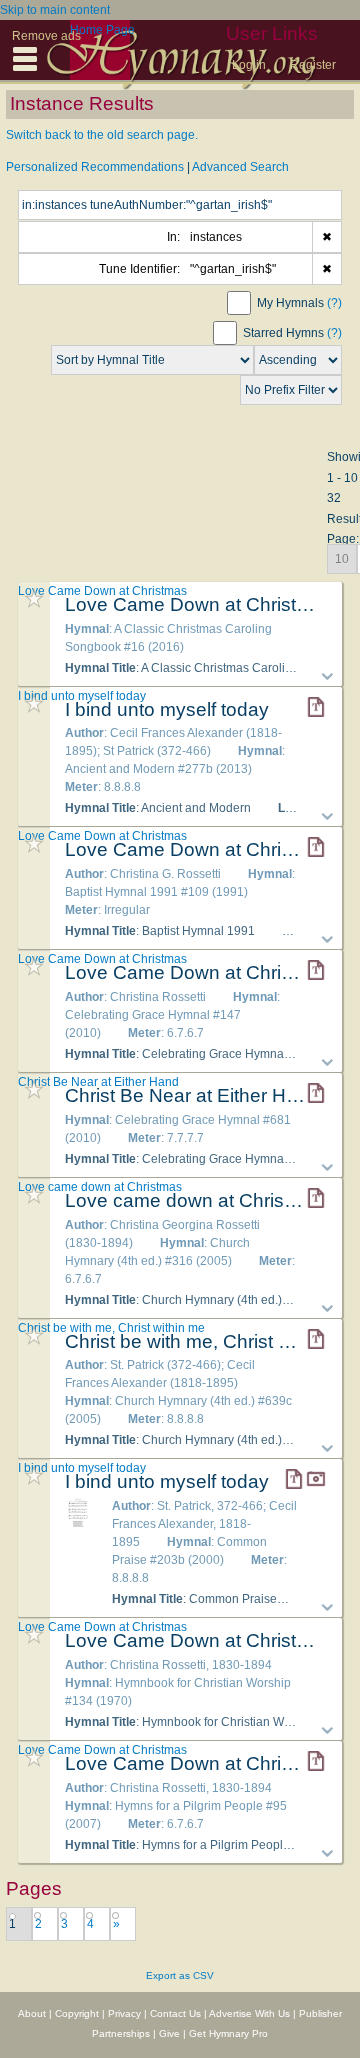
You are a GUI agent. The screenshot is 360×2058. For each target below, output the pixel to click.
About (32, 2013)
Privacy (124, 2013)
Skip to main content (55, 10)
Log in (249, 65)
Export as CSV (180, 1975)
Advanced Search (240, 167)
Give (169, 2033)
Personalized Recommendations (95, 167)
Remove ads (46, 36)
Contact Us (175, 2013)
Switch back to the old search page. (102, 135)
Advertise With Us (249, 2013)
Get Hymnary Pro (228, 2033)
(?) (334, 303)
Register (313, 65)
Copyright (77, 2013)
